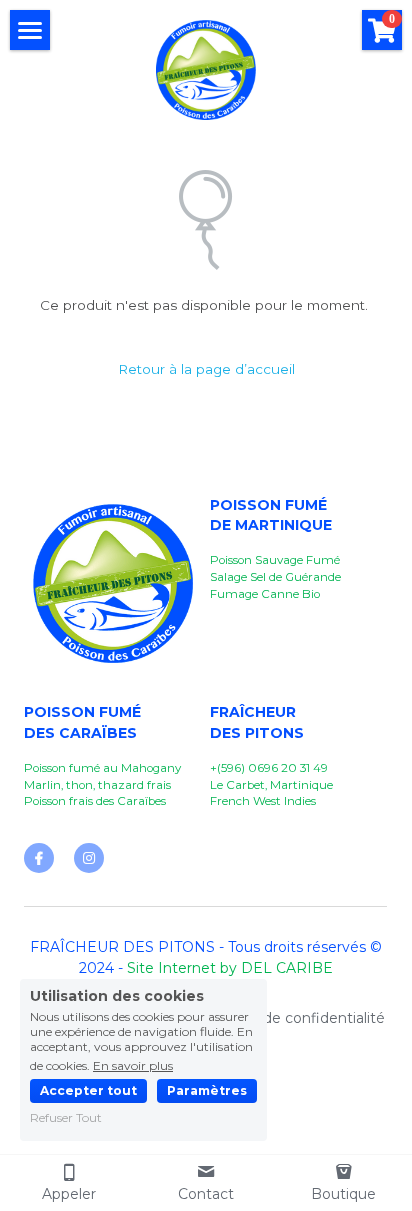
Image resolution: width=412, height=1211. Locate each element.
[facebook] (39, 858)
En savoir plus (133, 1065)
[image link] (206, 68)
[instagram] (89, 858)
